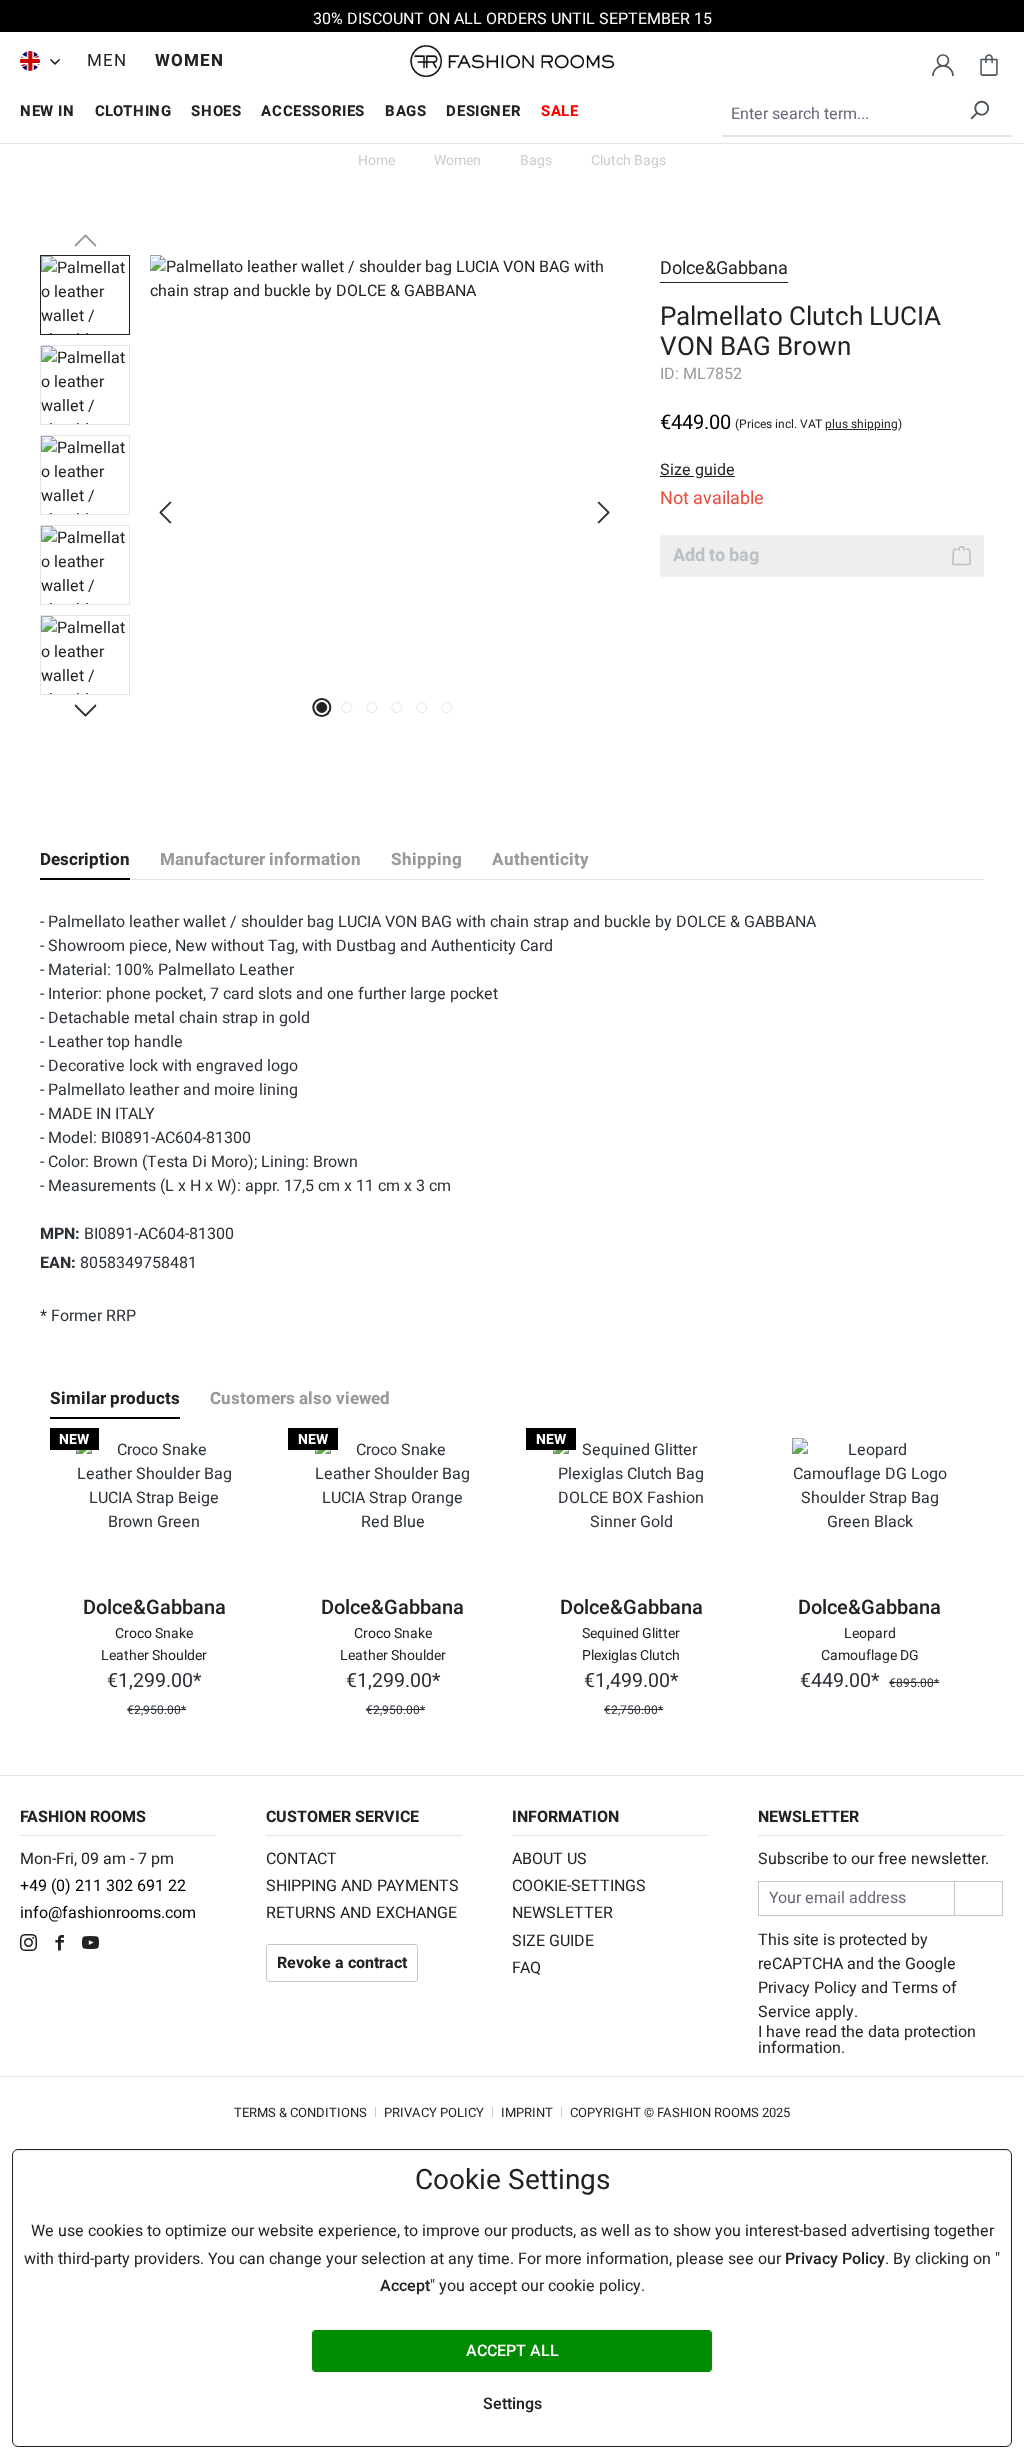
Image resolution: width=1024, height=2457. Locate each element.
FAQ (526, 1968)
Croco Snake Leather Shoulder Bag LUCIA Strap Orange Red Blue (393, 1643)
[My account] (943, 62)
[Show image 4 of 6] (397, 707)
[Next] (604, 512)
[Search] (979, 106)
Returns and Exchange (361, 1913)
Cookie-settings (579, 1886)
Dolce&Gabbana (724, 268)
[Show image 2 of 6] (347, 707)
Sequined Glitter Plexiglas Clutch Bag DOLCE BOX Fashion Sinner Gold (631, 1643)
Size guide (553, 1941)
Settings (512, 2404)
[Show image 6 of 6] (447, 707)
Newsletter (562, 1913)
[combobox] (867, 115)
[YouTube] (95, 1945)
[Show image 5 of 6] (422, 707)
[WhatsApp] (124, 1945)
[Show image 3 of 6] (372, 707)
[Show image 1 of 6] (322, 707)
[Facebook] (64, 1945)
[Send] (978, 1898)
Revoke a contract (342, 1963)
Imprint (527, 2112)
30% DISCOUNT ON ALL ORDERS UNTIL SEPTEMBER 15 (512, 19)
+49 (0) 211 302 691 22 (103, 1886)
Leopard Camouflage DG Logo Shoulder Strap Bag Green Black (870, 1643)
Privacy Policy (807, 1988)
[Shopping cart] (989, 62)
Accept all (512, 2351)
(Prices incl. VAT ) (818, 424)
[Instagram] (33, 1945)
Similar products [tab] (115, 1398)
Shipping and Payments (362, 1886)
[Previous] (165, 512)
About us (549, 1859)
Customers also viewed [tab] (300, 1398)
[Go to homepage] (512, 61)
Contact (301, 1859)
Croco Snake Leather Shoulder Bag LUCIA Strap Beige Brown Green (154, 1643)
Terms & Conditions (300, 2112)
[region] (330, 512)
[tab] (85, 860)
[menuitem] (35, 61)
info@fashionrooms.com (108, 1913)
